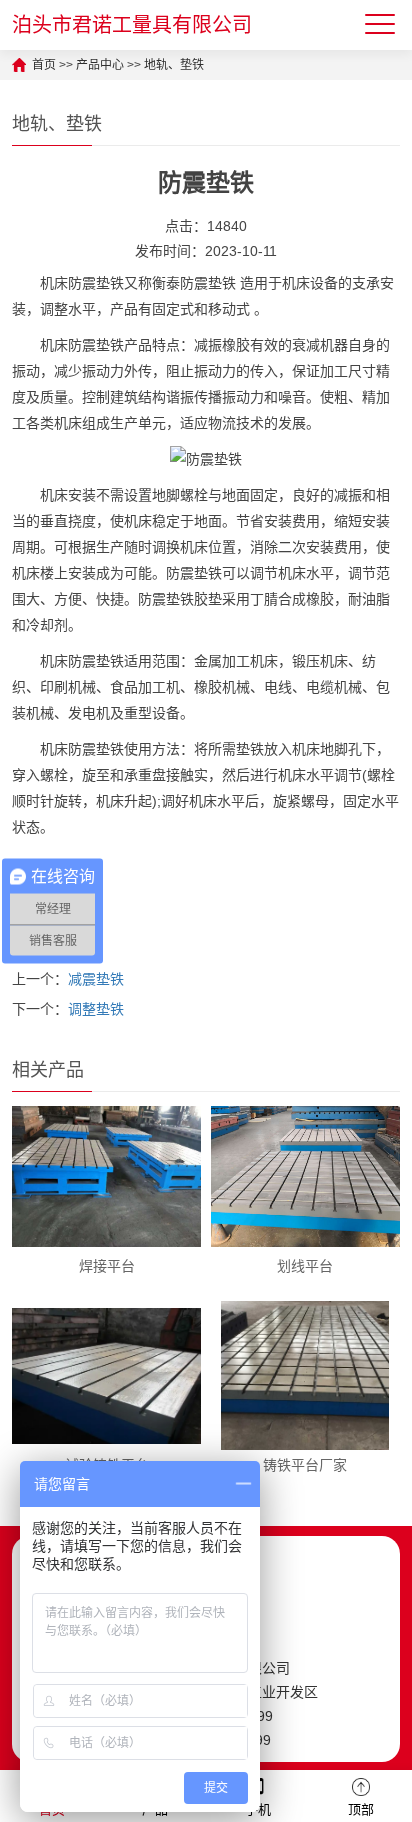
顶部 (361, 1809)
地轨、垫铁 (174, 65)
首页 (44, 65)
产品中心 (100, 65)
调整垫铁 (96, 1009)
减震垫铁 (96, 979)
